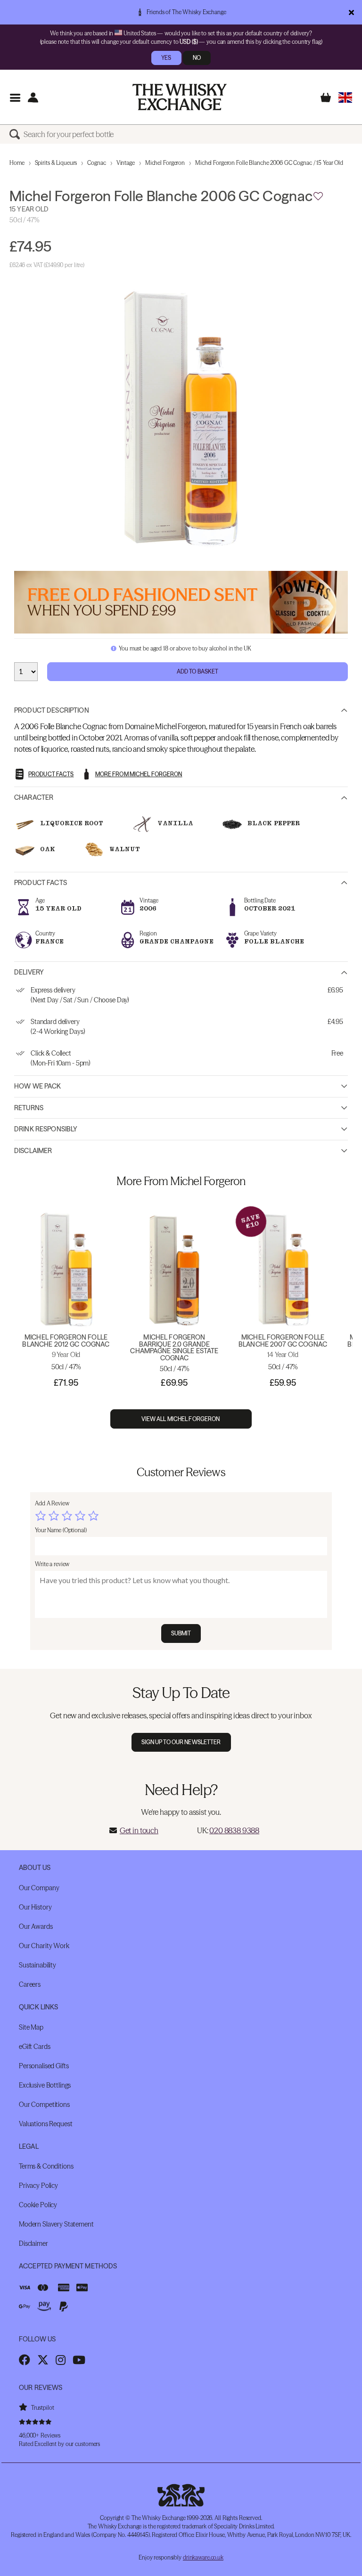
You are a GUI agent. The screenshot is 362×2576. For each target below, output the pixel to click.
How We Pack (38, 1086)
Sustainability (37, 1965)
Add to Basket (198, 671)
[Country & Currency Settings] (345, 97)
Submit (181, 1633)
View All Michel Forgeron (181, 1419)
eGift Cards (34, 2047)
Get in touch (139, 1830)
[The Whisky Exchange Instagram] (61, 2360)
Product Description (52, 710)
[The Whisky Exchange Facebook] (25, 2360)
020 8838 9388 (234, 1830)
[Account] (33, 97)
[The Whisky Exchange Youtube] (79, 2360)
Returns (29, 1108)
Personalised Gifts (44, 2066)
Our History (35, 1907)
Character (34, 797)
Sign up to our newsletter (181, 1742)
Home (17, 163)
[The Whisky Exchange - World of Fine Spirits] (180, 97)
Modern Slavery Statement (56, 2224)
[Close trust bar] (351, 12)
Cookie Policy (38, 2205)
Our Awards (36, 1926)
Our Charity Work (44, 1946)
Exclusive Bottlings (45, 2085)
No (197, 58)
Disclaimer (33, 1151)
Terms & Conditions (46, 2166)
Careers (30, 1984)
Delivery (29, 972)
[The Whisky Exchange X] (43, 2360)
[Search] (16, 134)
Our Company (39, 1888)
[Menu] (15, 97)
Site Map (31, 2027)
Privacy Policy (38, 2186)
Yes (166, 58)
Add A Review (52, 1503)
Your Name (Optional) (61, 1530)
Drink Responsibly (46, 1129)
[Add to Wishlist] (318, 196)
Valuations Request (45, 2124)
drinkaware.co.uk (203, 2557)
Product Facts (41, 883)
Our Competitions (44, 2105)
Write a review (52, 1564)
